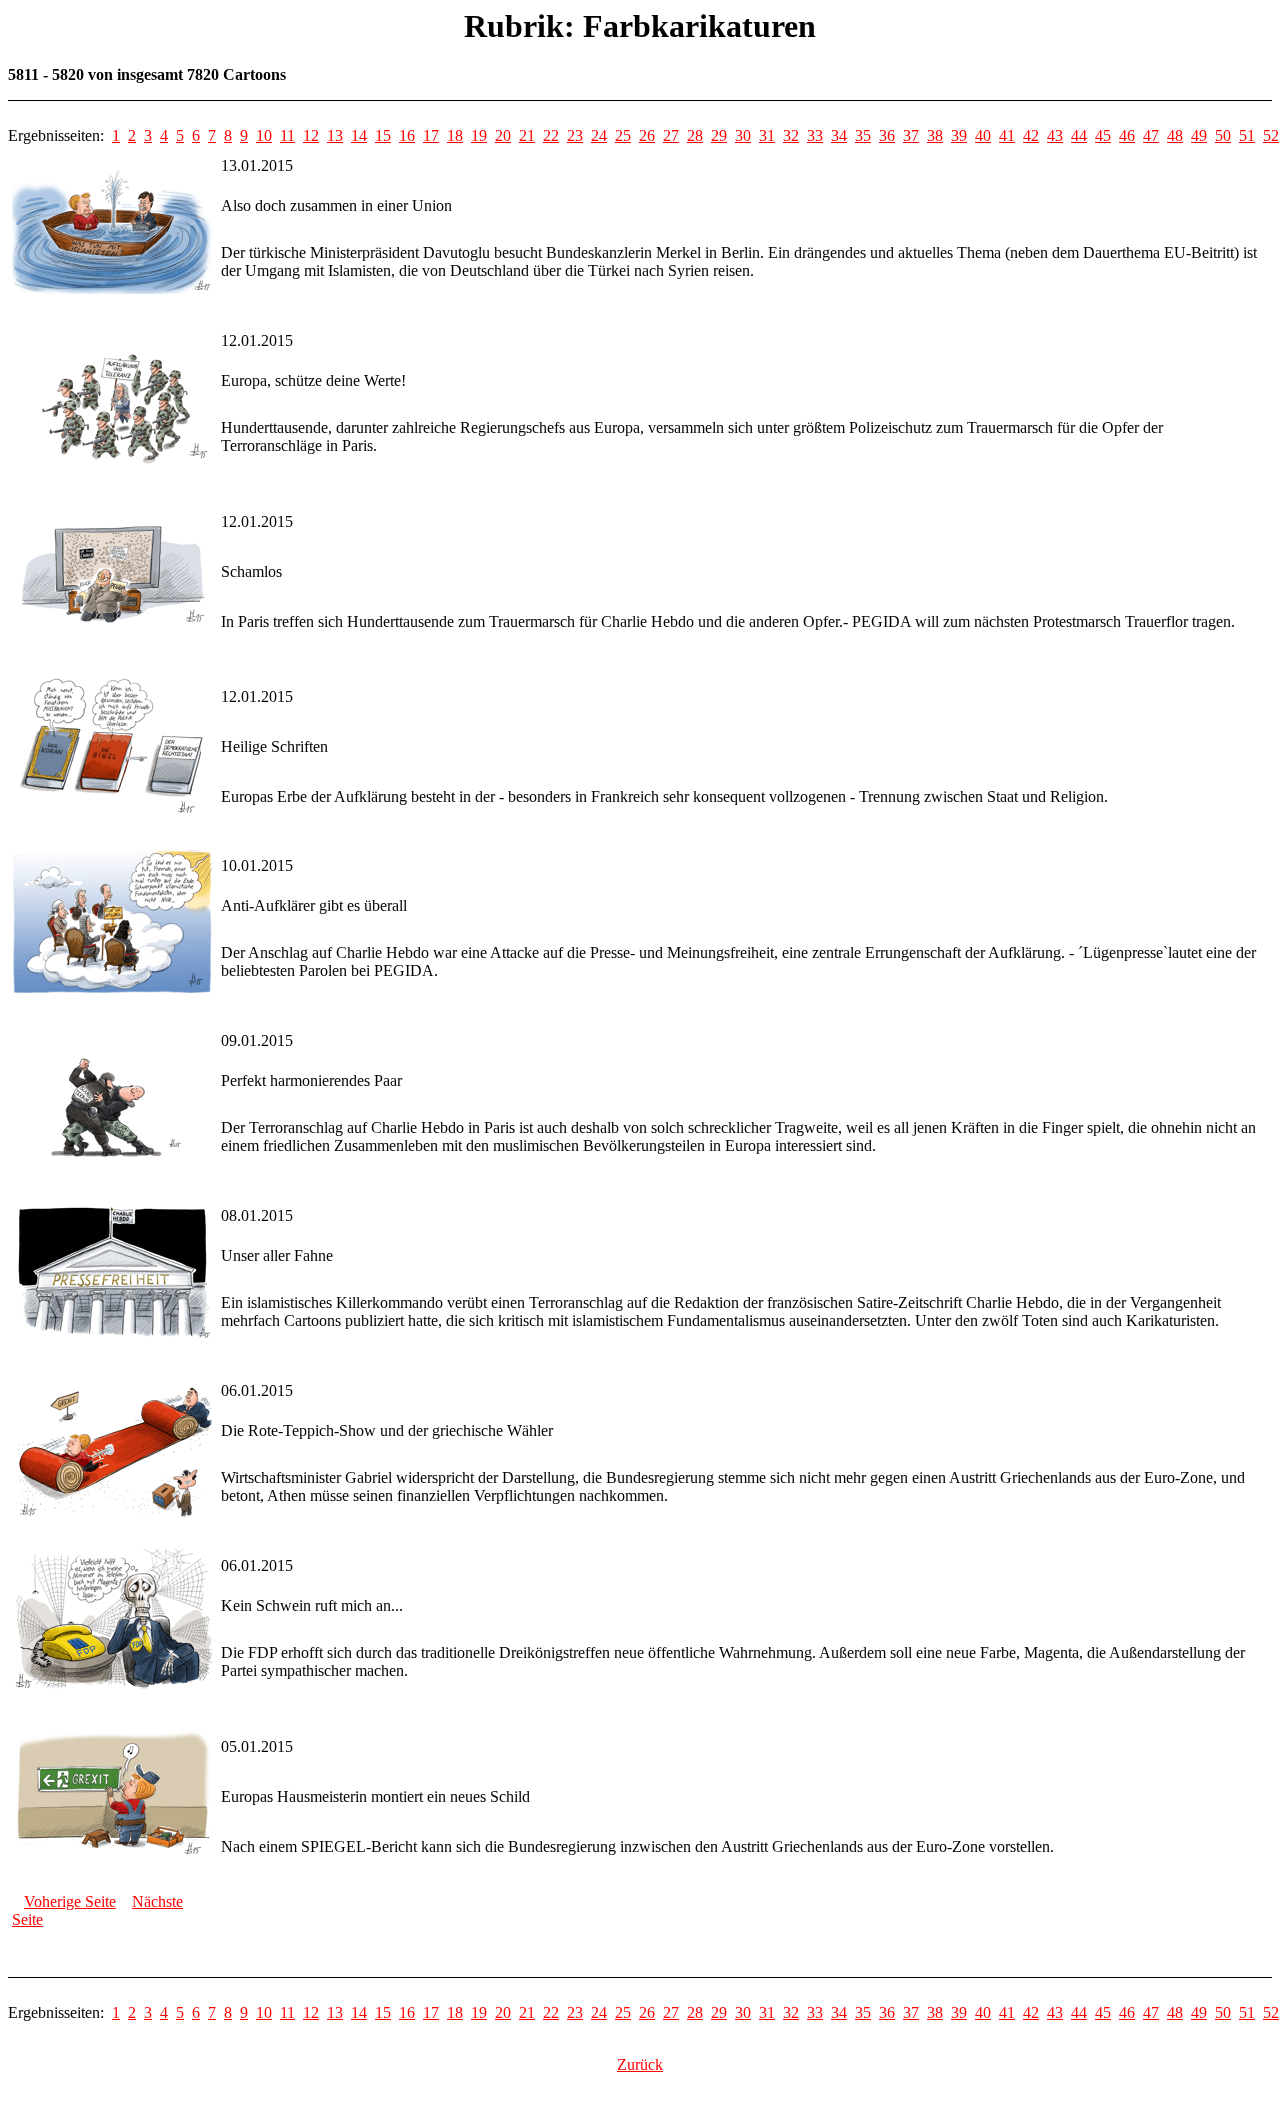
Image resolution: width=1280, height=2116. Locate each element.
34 (839, 135)
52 (1271, 135)
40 (983, 135)
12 (311, 135)
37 (911, 135)
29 (719, 135)
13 (335, 135)
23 (575, 135)
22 (551, 135)
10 (264, 135)
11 (287, 135)
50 (1223, 135)
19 (479, 135)
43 (1055, 135)
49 (1199, 135)
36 (887, 135)
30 (743, 135)
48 (1175, 135)
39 (959, 135)
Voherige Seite (70, 1901)
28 (695, 135)
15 (383, 135)
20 (503, 135)
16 (407, 135)
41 (1007, 135)
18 (455, 135)
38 (935, 135)
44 (1079, 135)
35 (863, 135)
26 (647, 135)
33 (815, 135)
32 (791, 135)
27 (671, 135)
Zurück (640, 2064)
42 (1031, 135)
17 (431, 135)
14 (359, 135)
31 (767, 135)
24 (599, 135)
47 (1151, 135)
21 (527, 135)
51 (1247, 135)
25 (623, 135)
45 (1103, 135)
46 (1127, 135)
